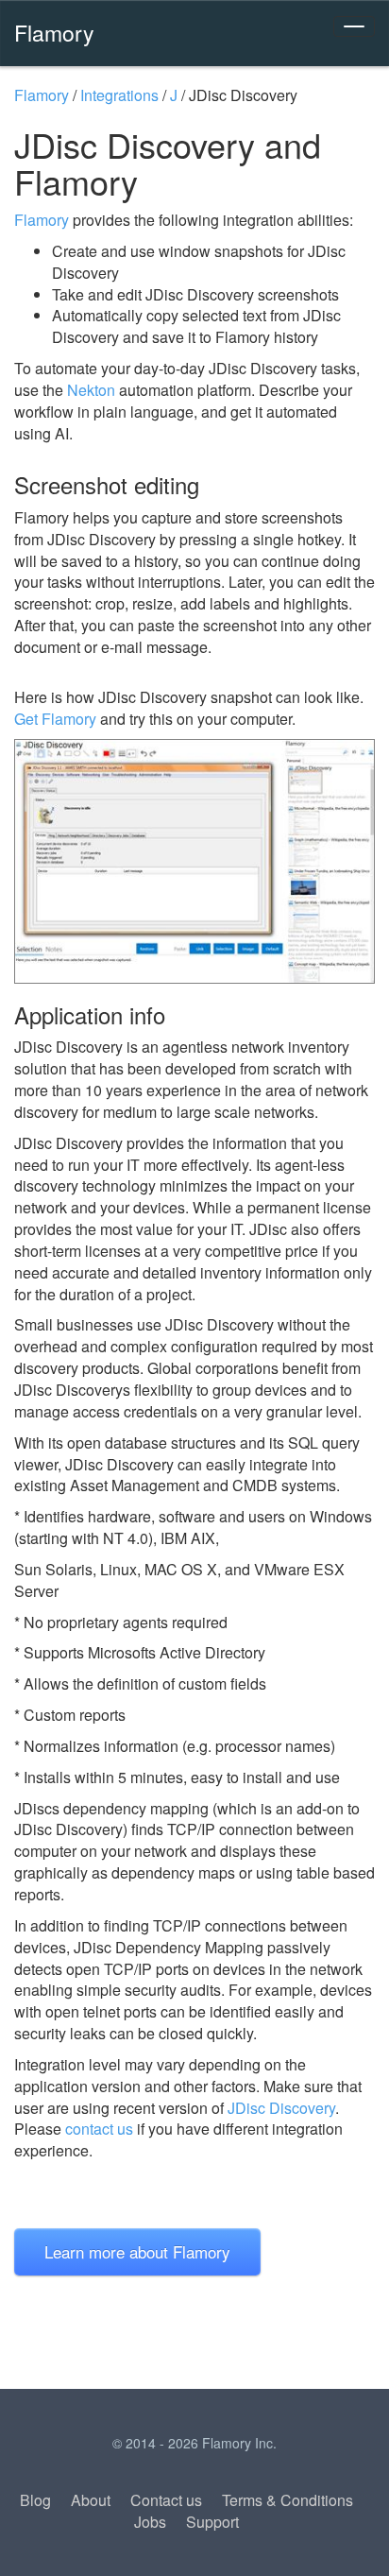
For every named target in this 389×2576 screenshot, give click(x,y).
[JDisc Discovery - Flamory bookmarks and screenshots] (194, 861)
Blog (35, 2500)
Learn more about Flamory (137, 2251)
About (91, 2500)
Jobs (150, 2522)
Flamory (54, 32)
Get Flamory (55, 719)
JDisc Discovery (281, 2108)
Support (212, 2522)
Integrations (119, 95)
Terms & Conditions (288, 2500)
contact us (99, 2129)
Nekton (91, 390)
